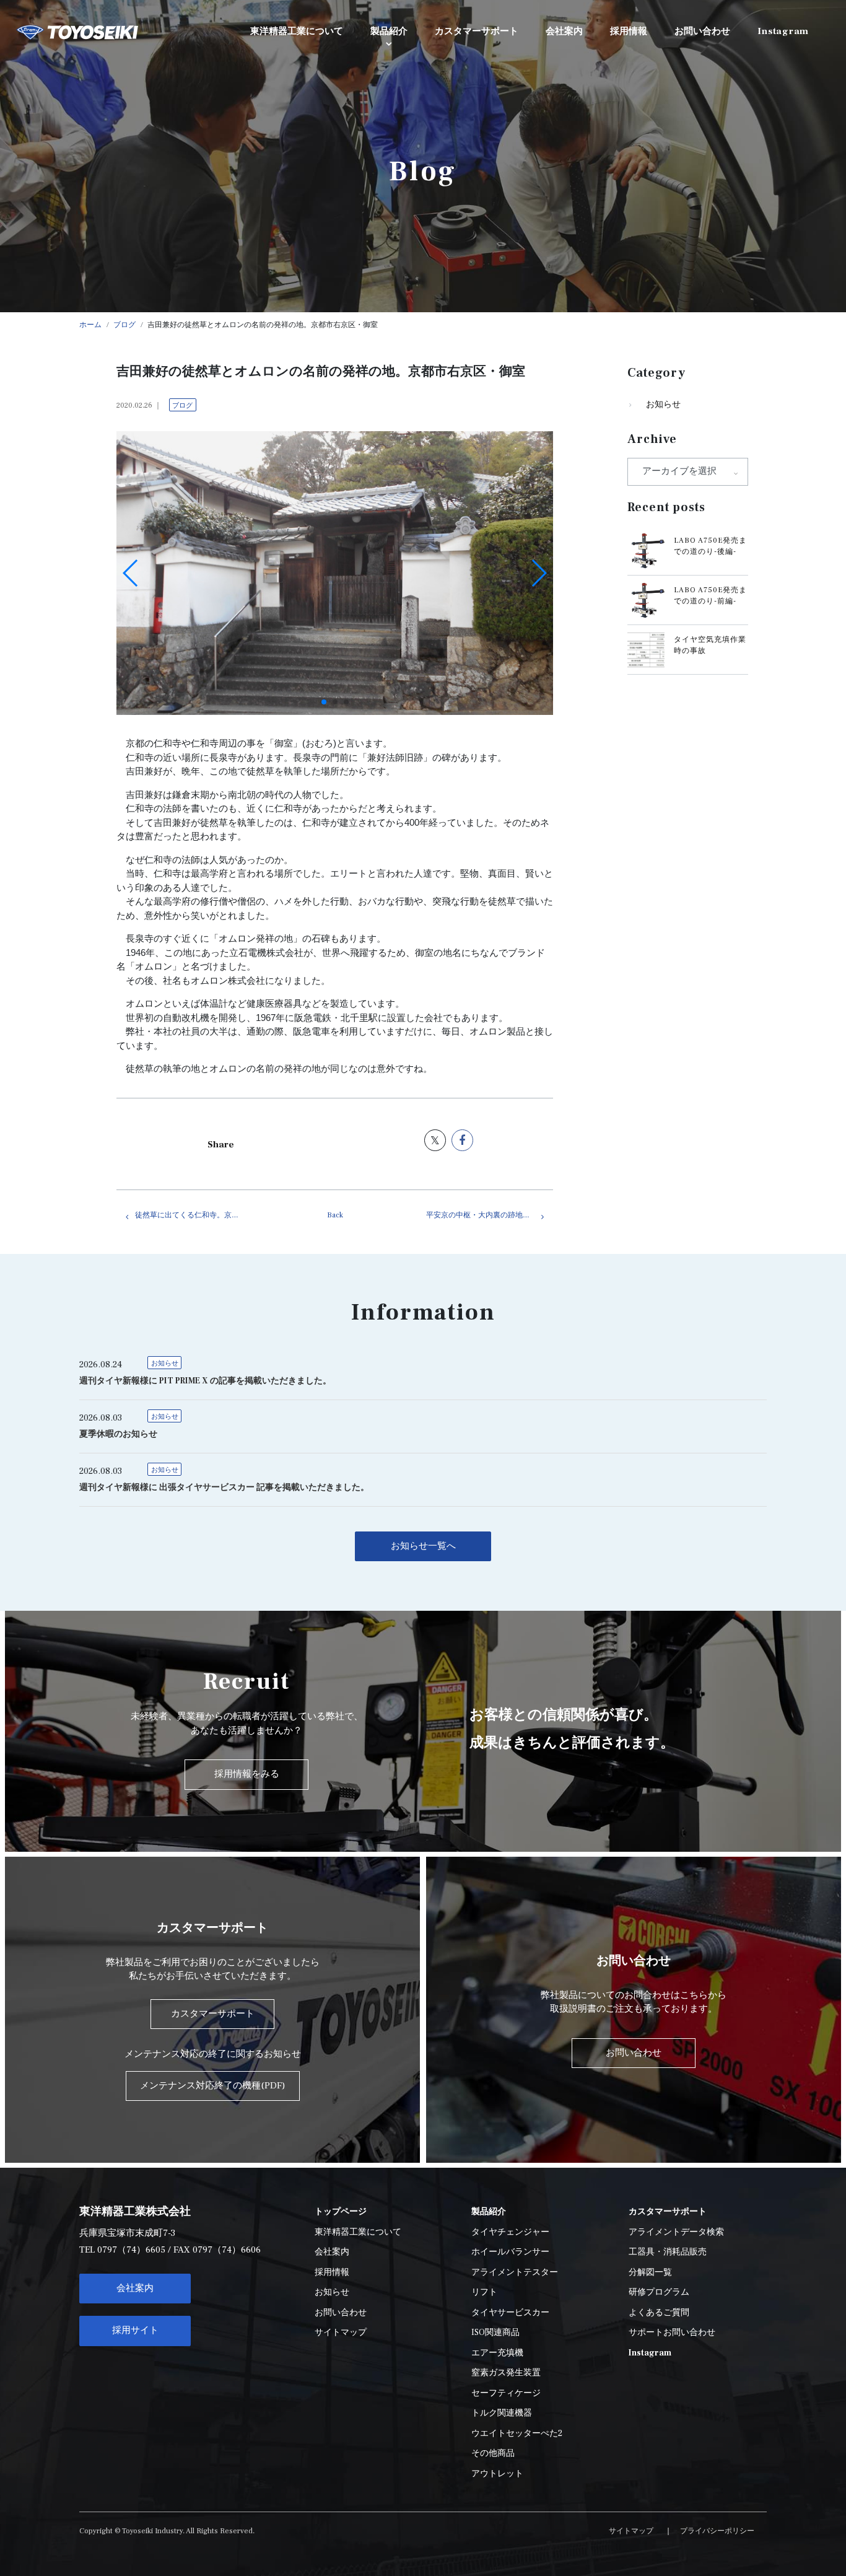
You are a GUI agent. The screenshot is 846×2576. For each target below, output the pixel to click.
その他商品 (493, 2453)
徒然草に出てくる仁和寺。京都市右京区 (198, 1215)
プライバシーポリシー (717, 2531)
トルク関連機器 (502, 2413)
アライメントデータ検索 (676, 2232)
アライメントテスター (515, 2272)
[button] (324, 702)
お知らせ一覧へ (423, 1546)
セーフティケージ (506, 2393)
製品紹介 (389, 31)
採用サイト (135, 2330)
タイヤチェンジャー (510, 2232)
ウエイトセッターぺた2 (517, 2434)
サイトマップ (341, 2333)
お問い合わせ (341, 2313)
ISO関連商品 (495, 2333)
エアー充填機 (497, 2353)
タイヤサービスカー (510, 2313)
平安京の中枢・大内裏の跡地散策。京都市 (490, 1215)
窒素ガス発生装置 (506, 2373)
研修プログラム (659, 2292)
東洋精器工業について (358, 2232)
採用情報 (332, 2272)
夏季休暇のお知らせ (118, 1434)
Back (335, 1215)
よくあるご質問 (659, 2313)
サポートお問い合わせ (672, 2333)
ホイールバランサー (510, 2252)
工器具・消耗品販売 (668, 2252)
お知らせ (663, 405)
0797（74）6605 (131, 2250)
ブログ (182, 405)
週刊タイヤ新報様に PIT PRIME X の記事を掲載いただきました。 (205, 1381)
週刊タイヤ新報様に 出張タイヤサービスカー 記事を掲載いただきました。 (224, 1487)
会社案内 (135, 2288)
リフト (484, 2292)
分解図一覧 (650, 2272)
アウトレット (497, 2474)
